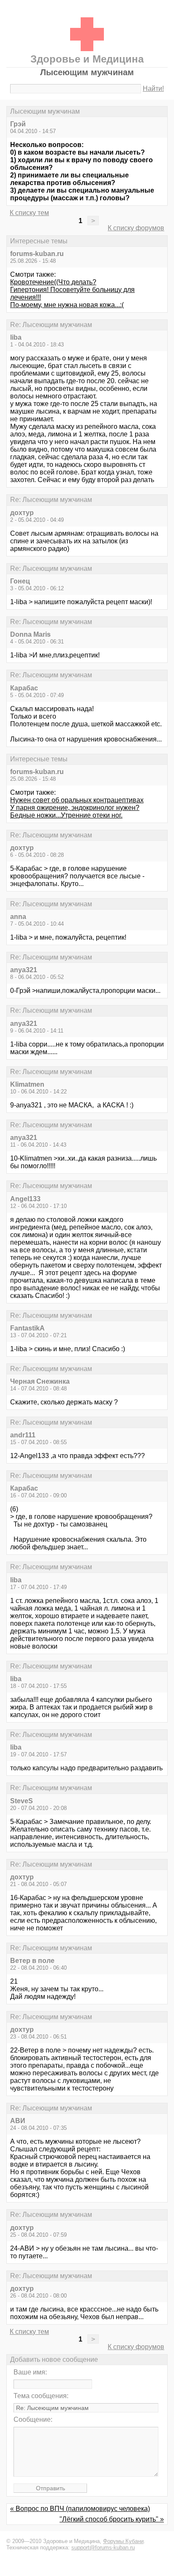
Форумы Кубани (123, 2541)
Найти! (153, 89)
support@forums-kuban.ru (103, 2547)
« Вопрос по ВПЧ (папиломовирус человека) (80, 2509)
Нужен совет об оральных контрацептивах (77, 800)
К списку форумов (136, 228)
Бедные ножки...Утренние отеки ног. (66, 815)
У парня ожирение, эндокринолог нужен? (75, 808)
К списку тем (29, 213)
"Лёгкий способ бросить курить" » (112, 2519)
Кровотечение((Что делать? (53, 282)
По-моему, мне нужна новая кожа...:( (67, 305)
